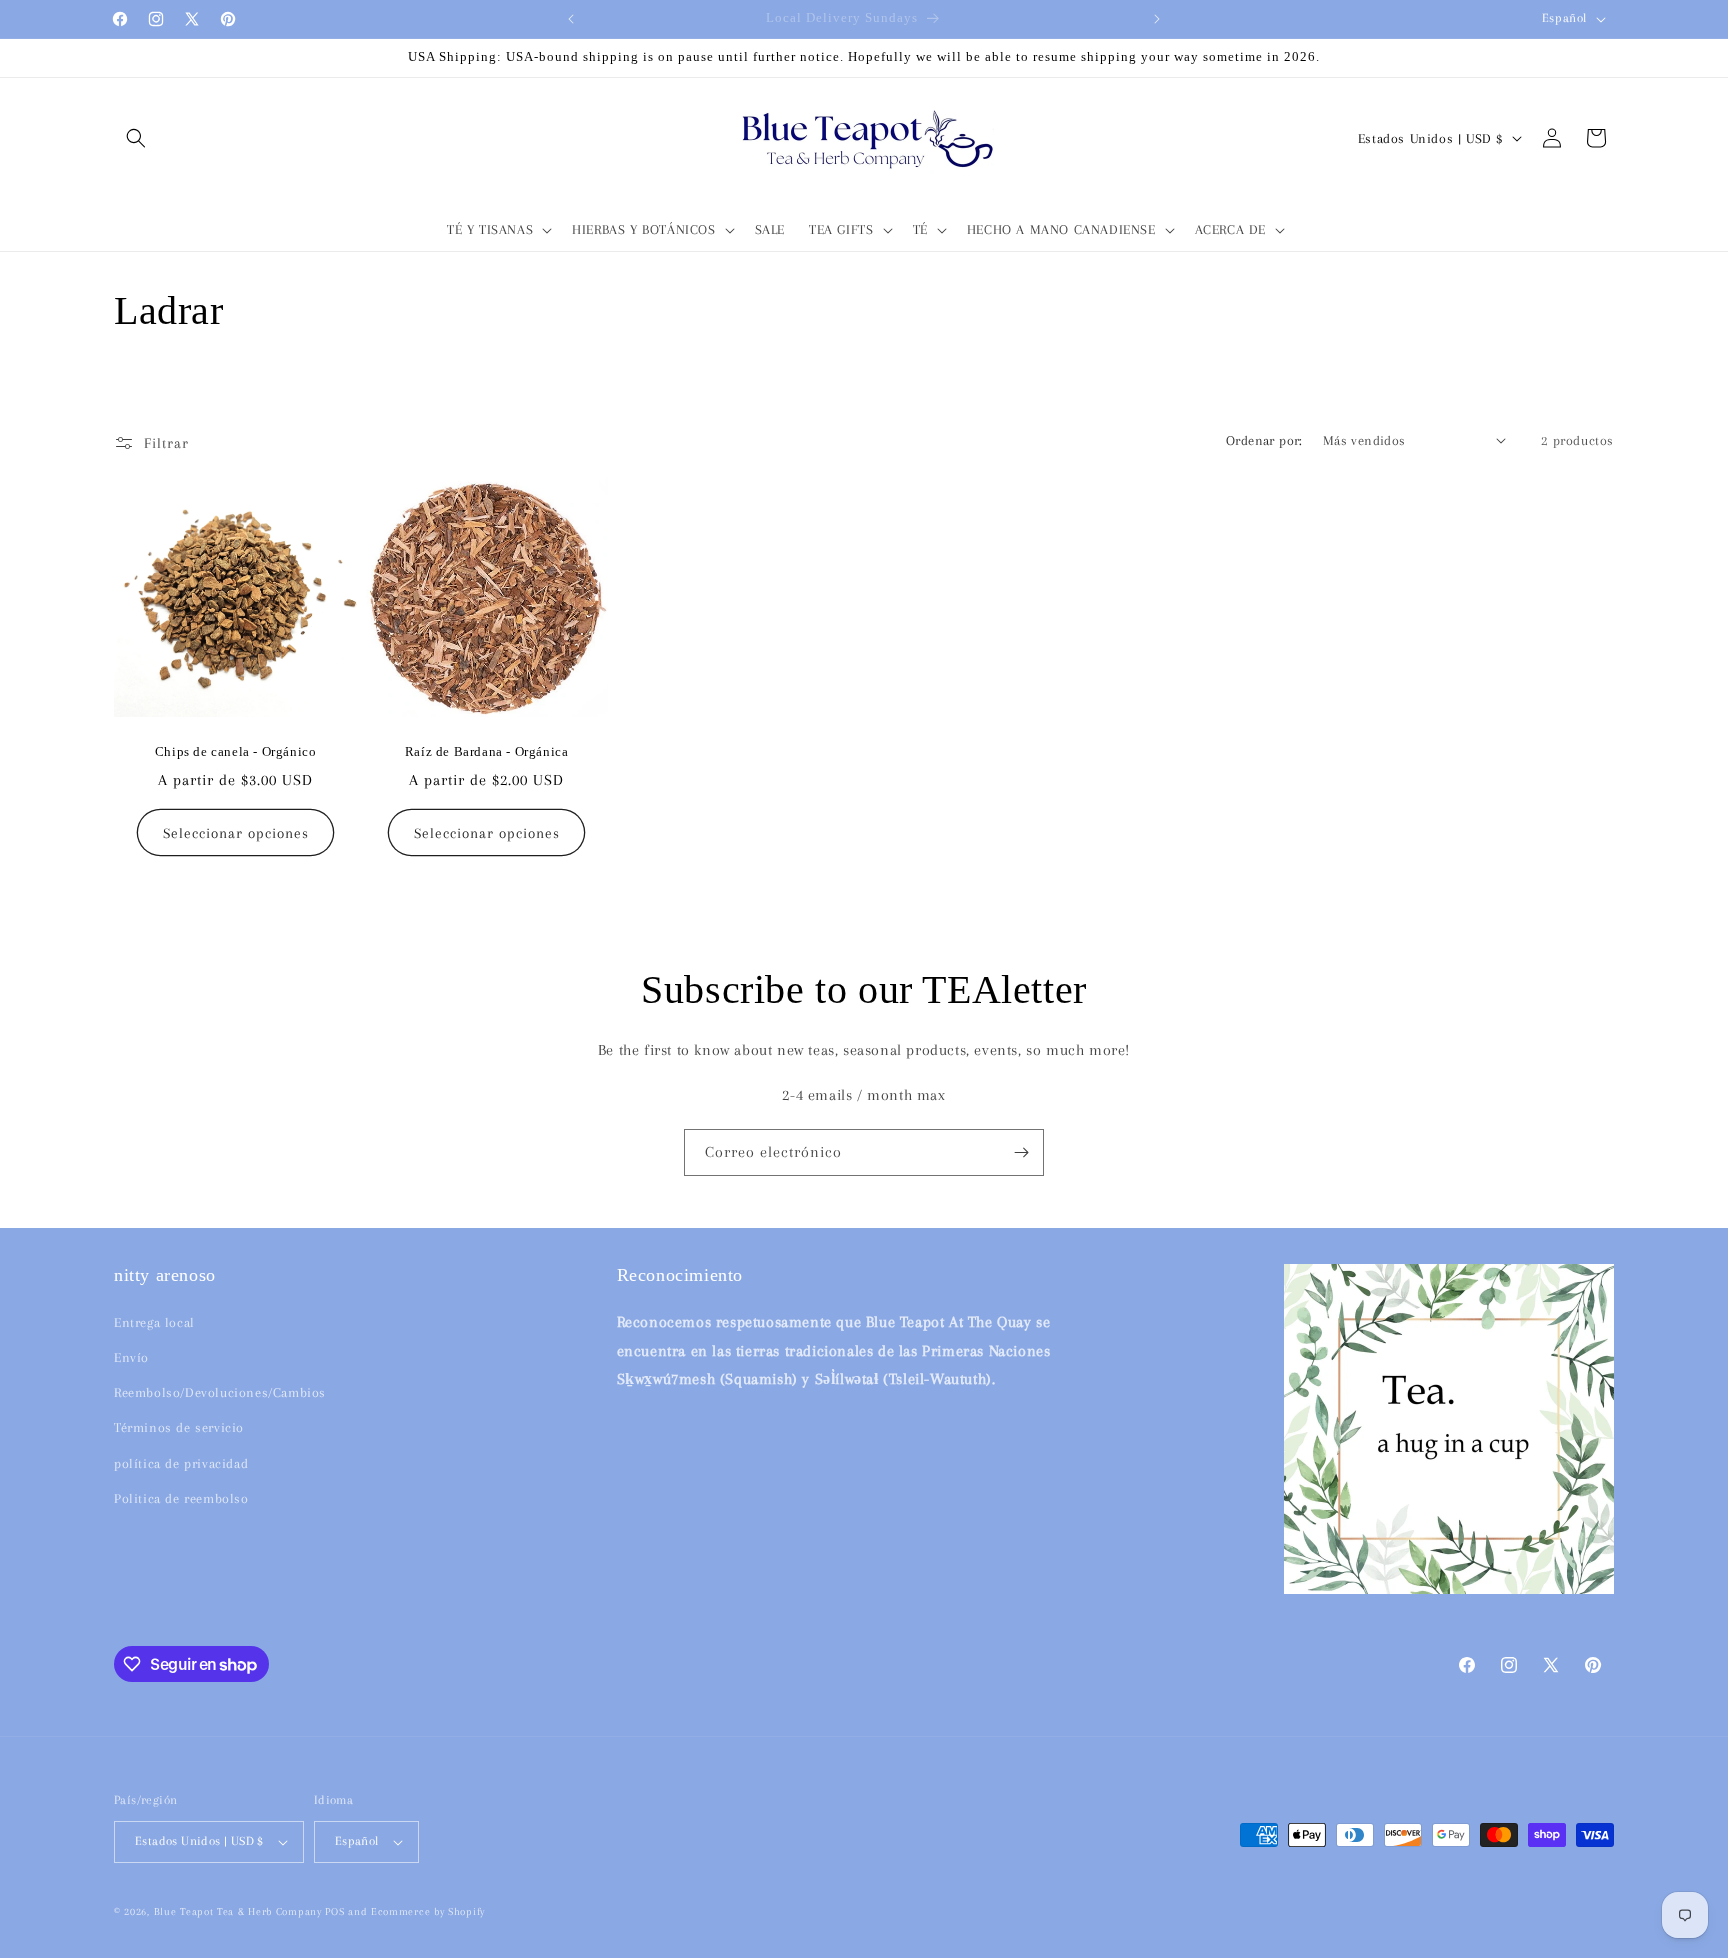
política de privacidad (181, 1463)
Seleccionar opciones (236, 832)
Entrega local (154, 1322)
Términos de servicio (179, 1427)
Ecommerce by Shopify (428, 1911)
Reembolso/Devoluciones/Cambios (220, 1392)
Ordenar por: (1264, 440)
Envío (131, 1357)
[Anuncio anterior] (571, 19)
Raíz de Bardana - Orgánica (487, 751)
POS (334, 1911)
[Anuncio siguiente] (1157, 19)
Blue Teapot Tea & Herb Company (238, 1911)
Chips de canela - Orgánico (236, 751)
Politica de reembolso (181, 1498)
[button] (136, 138)
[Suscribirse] (1021, 1152)
